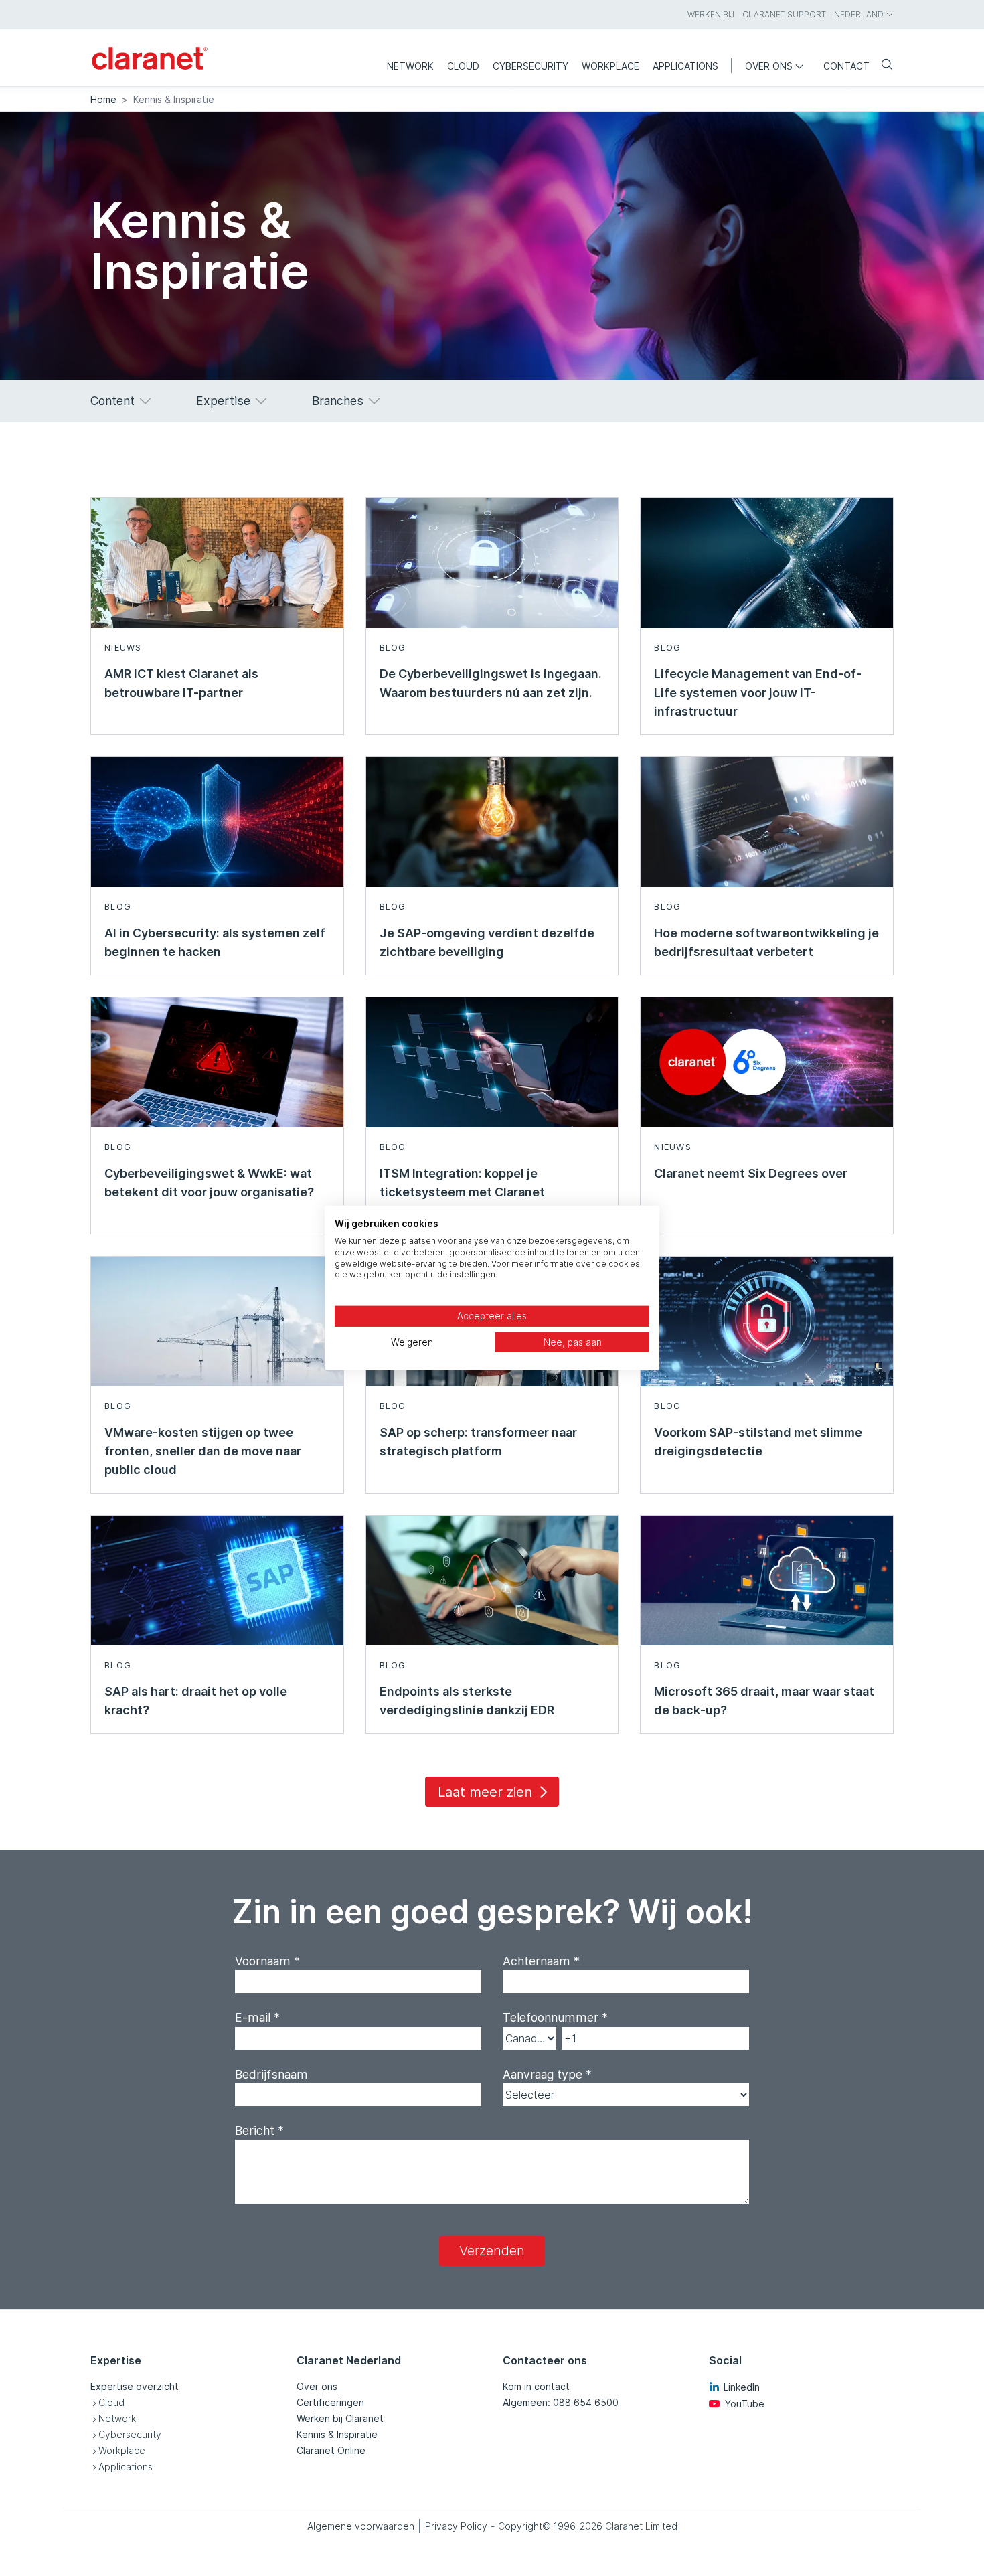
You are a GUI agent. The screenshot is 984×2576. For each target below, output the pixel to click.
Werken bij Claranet (340, 2418)
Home (103, 99)
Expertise (223, 401)
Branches (338, 401)
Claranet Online (331, 2450)
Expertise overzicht (135, 2386)
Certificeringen (330, 2402)
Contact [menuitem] (846, 66)
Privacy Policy (456, 2526)
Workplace (122, 2450)
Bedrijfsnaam (271, 2074)
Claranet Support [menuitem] (784, 14)
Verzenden (492, 2251)
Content (112, 401)
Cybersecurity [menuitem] (530, 66)
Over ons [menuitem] (769, 66)
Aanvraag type (547, 2074)
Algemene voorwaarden (361, 2526)
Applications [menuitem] (685, 66)
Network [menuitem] (410, 66)
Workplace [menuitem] (610, 66)
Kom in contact (536, 2386)
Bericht (259, 2130)
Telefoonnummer (555, 2017)
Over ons (317, 2386)
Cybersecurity (130, 2434)
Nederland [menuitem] (859, 14)
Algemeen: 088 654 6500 (561, 2402)
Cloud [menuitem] (463, 66)
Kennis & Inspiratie (337, 2434)
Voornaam (267, 1961)
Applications (126, 2467)
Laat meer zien (485, 1792)
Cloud (111, 2402)
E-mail (257, 2017)
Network (117, 2418)
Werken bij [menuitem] (711, 14)
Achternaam (541, 1961)
